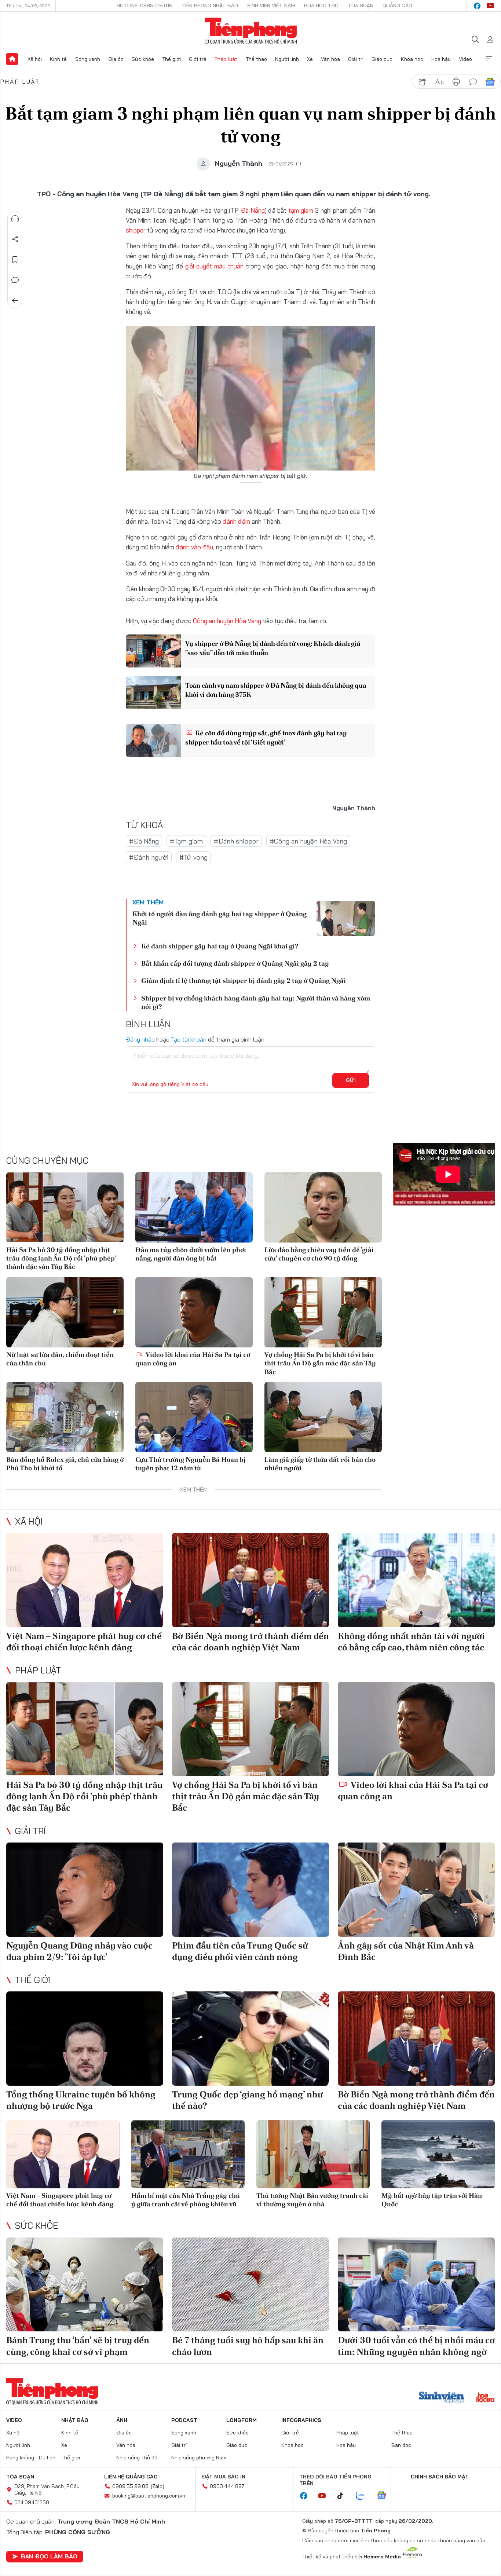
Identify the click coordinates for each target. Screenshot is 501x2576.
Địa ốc (116, 59)
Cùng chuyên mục (47, 1160)
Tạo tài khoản (189, 1039)
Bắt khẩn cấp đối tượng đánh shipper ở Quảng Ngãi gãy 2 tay (235, 963)
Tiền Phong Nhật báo (210, 6)
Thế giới (171, 59)
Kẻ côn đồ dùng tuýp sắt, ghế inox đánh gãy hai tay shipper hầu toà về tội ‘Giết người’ (266, 738)
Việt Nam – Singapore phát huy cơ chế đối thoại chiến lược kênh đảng (84, 1642)
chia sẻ (423, 82)
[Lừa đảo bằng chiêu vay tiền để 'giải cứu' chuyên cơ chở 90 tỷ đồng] (323, 1207)
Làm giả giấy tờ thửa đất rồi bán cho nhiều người (320, 1464)
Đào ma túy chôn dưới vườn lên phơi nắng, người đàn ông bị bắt (191, 1254)
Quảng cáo (397, 6)
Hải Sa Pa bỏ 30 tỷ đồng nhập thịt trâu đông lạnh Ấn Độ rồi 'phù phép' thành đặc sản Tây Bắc (61, 1258)
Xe (310, 59)
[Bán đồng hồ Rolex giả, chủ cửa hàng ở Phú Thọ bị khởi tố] (65, 1417)
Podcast (184, 2420)
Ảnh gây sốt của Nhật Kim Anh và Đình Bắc (406, 1951)
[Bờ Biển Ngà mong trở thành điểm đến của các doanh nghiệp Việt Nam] (251, 1580)
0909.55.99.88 (130, 2486)
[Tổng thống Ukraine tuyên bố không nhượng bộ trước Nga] (85, 2039)
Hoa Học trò (321, 6)
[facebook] (477, 6)
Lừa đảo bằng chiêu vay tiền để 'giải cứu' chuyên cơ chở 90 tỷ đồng (319, 1254)
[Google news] (385, 2496)
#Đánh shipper (236, 841)
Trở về (15, 301)
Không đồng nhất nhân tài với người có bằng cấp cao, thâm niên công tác (411, 1642)
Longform (242, 2420)
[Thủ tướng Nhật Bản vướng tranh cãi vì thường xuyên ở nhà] (313, 2154)
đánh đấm (236, 521)
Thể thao (256, 59)
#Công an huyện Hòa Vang (308, 841)
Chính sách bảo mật (440, 2477)
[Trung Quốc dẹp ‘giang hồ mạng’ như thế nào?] (251, 2039)
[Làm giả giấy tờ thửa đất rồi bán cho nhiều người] (323, 1417)
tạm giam (301, 210)
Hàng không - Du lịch (31, 2458)
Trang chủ (12, 59)
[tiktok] (344, 2496)
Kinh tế (58, 59)
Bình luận (15, 280)
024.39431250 (32, 2502)
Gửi (351, 1080)
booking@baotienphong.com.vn (149, 2496)
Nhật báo (75, 2420)
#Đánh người (149, 857)
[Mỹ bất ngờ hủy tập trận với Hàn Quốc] (438, 2154)
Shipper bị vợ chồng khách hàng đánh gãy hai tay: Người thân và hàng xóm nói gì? (256, 1002)
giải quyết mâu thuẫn (214, 266)
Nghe (15, 219)
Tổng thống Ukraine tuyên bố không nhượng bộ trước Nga (81, 2100)
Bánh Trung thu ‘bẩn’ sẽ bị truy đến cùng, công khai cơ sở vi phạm (78, 2346)
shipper (136, 230)
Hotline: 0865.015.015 (145, 6)
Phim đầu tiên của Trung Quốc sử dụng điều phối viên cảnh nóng (240, 1951)
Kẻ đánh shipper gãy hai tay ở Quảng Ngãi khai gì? (220, 946)
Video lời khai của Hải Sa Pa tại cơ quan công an (193, 1359)
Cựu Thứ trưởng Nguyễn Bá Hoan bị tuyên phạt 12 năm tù (191, 1464)
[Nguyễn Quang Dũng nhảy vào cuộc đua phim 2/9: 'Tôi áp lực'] (85, 1890)
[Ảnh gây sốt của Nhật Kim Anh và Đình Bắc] (416, 1890)
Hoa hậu (441, 59)
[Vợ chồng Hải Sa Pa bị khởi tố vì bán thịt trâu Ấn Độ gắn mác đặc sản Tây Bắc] (323, 1312)
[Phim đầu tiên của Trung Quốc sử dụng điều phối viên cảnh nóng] (251, 1890)
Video (465, 59)
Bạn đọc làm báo (49, 2556)
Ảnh (122, 2420)
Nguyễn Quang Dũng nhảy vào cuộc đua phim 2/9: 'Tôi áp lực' (79, 1951)
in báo (456, 82)
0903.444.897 (227, 2486)
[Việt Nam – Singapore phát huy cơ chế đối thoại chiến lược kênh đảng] (85, 1580)
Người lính (287, 59)
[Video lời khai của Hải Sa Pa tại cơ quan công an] (194, 1312)
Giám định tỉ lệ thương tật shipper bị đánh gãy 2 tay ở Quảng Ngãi (244, 980)
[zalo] (364, 2496)
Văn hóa (330, 59)
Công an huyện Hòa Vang (227, 621)
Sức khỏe (143, 59)
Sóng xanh (88, 59)
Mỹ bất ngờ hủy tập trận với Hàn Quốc (432, 2200)
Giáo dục (382, 59)
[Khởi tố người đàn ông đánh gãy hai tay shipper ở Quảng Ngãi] (346, 918)
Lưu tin (15, 260)
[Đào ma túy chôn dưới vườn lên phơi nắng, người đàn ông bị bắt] (194, 1207)
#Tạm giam (186, 841)
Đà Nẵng (253, 210)
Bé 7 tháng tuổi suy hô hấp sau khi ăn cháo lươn (248, 2346)
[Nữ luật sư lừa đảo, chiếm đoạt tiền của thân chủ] (65, 1312)
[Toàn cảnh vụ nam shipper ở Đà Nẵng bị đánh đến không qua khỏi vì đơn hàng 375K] (153, 693)
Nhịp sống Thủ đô (137, 2458)
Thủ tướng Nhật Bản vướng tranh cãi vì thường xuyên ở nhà (312, 2200)
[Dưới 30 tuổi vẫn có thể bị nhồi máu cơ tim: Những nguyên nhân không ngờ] (416, 2285)
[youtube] (490, 6)
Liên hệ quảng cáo (131, 2477)
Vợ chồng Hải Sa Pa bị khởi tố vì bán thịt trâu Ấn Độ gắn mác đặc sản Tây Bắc (320, 1363)
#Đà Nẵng (144, 841)
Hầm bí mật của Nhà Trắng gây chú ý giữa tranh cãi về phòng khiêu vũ (186, 2200)
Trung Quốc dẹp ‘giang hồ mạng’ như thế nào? (247, 2100)
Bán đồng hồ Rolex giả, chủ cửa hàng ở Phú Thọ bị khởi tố (65, 1464)
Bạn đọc (401, 2445)
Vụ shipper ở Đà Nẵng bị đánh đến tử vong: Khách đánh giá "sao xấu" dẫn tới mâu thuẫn (273, 648)
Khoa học (412, 59)
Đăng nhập (140, 1039)
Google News (490, 82)
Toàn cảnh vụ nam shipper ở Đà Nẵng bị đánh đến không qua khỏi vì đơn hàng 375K (276, 690)
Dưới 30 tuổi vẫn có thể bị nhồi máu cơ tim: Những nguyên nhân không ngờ (416, 2346)
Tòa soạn (361, 6)
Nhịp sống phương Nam (199, 2458)
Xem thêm (489, 59)
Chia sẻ (15, 239)
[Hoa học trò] (485, 2398)
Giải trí (356, 59)
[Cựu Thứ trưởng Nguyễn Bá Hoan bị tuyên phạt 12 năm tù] (194, 1417)
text (439, 82)
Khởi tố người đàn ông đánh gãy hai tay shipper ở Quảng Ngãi (220, 918)
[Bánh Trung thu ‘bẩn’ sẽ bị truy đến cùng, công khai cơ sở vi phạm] (85, 2285)
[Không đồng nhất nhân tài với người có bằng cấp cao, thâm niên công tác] (416, 1580)
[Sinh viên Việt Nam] (442, 2398)
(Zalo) (158, 2486)
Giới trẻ (198, 59)
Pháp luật (226, 59)
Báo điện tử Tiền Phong (251, 31)
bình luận (473, 82)
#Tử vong (193, 857)
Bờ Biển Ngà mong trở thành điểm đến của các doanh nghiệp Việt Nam (251, 1642)
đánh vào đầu (194, 547)
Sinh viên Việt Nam (271, 6)
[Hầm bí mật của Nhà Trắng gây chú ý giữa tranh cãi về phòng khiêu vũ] (188, 2154)
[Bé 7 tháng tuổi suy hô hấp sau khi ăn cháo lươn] (251, 2285)
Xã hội (35, 59)
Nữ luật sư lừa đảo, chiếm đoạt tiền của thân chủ (60, 1359)
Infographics (301, 2420)
